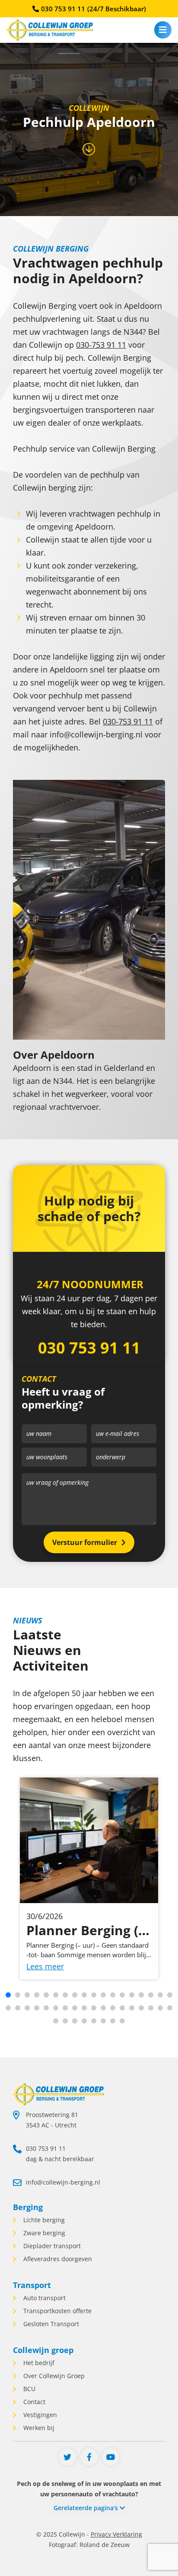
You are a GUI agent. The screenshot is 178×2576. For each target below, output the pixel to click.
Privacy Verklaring (116, 2534)
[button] (8, 1995)
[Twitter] (67, 2457)
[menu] (163, 30)
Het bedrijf (38, 2363)
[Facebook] (89, 2457)
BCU (29, 2389)
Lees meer (45, 1966)
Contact (33, 2402)
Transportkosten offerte (57, 2311)
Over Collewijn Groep (53, 2376)
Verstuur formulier (85, 1542)
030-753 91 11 (101, 345)
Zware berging (43, 2233)
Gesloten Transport (50, 2324)
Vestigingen (39, 2415)
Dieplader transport (51, 2246)
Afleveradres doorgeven (57, 2259)
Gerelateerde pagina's (87, 2508)
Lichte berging (43, 2220)
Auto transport (44, 2298)
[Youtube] (111, 2457)
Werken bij (38, 2428)
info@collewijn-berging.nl (63, 2182)
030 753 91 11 (94, 9)
